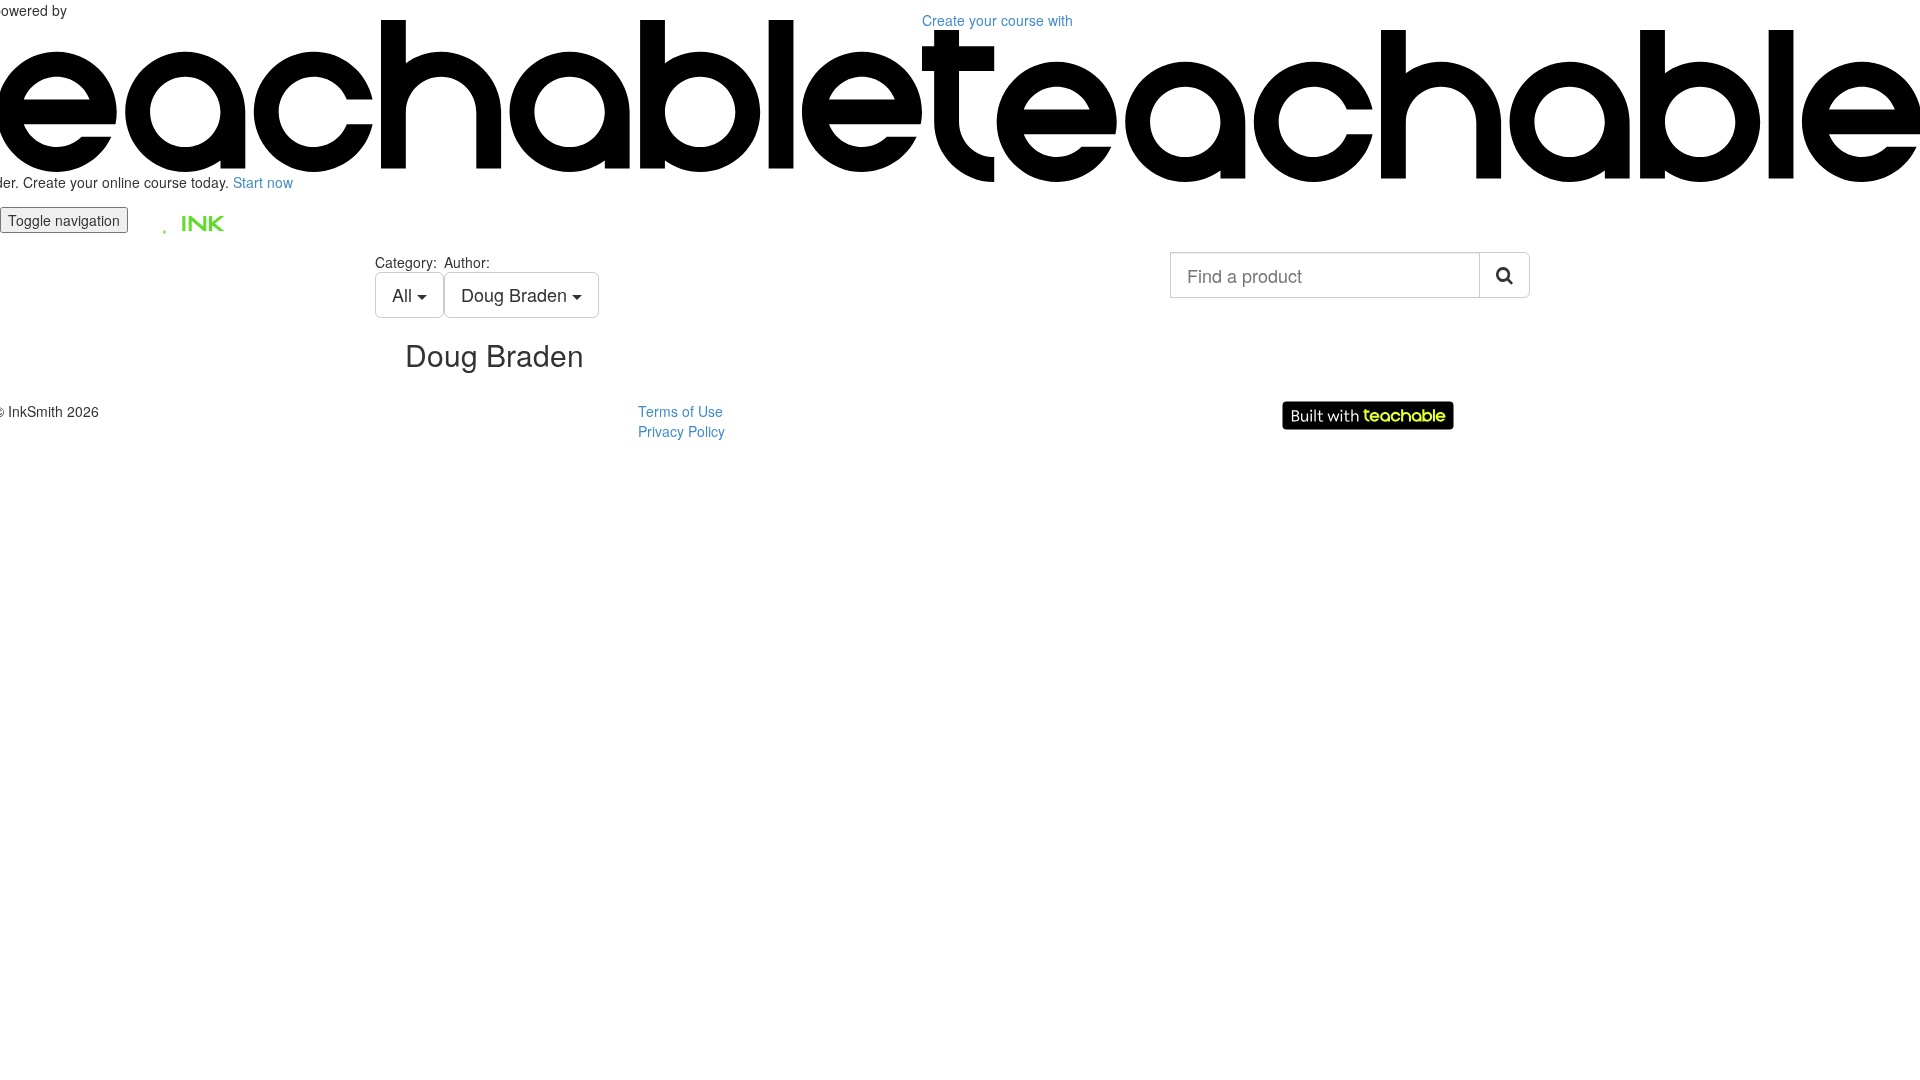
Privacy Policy (681, 431)
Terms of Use (680, 411)
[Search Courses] (1504, 275)
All (404, 294)
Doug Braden (516, 294)
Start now (263, 182)
